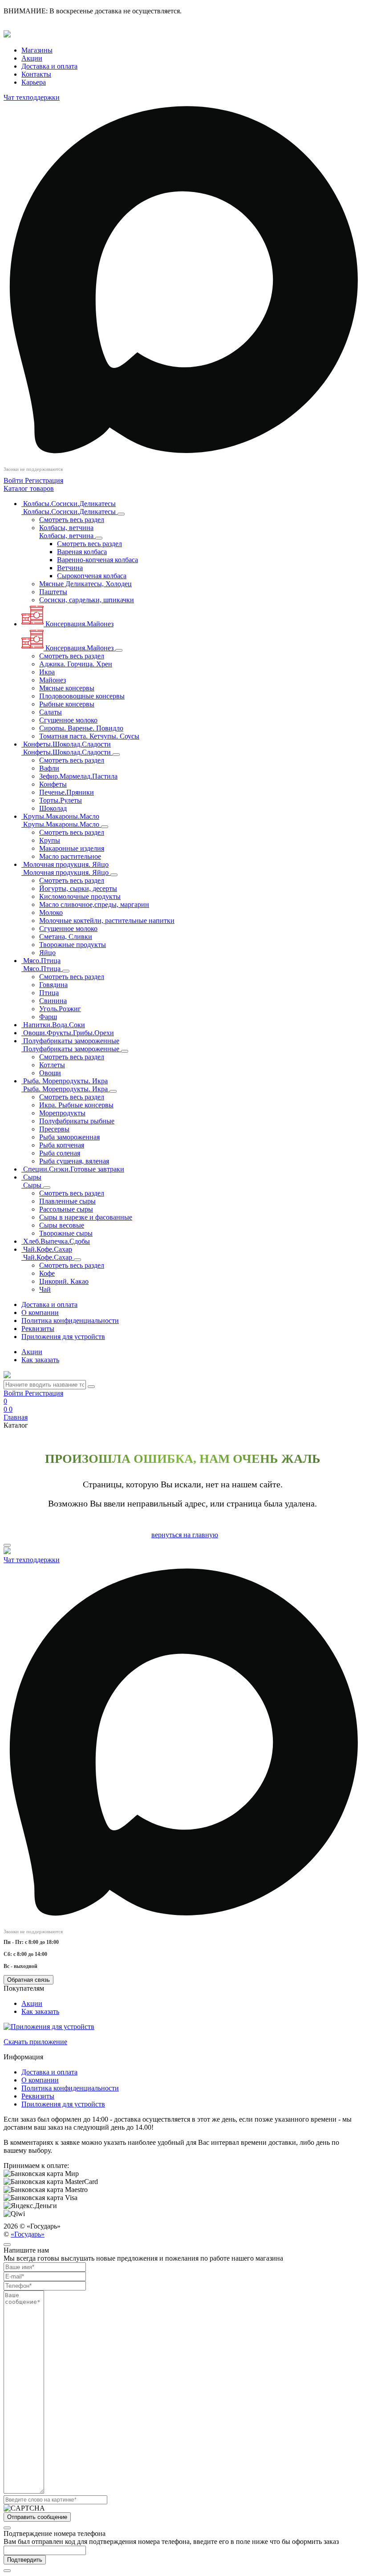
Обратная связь (28, 1980)
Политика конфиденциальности (70, 1321)
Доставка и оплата (49, 66)
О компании (40, 1312)
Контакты (36, 74)
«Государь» (28, 2234)
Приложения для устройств (63, 1337)
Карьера (34, 82)
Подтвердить (25, 2560)
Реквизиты (38, 1329)
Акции (32, 58)
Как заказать (40, 1360)
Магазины (37, 50)
